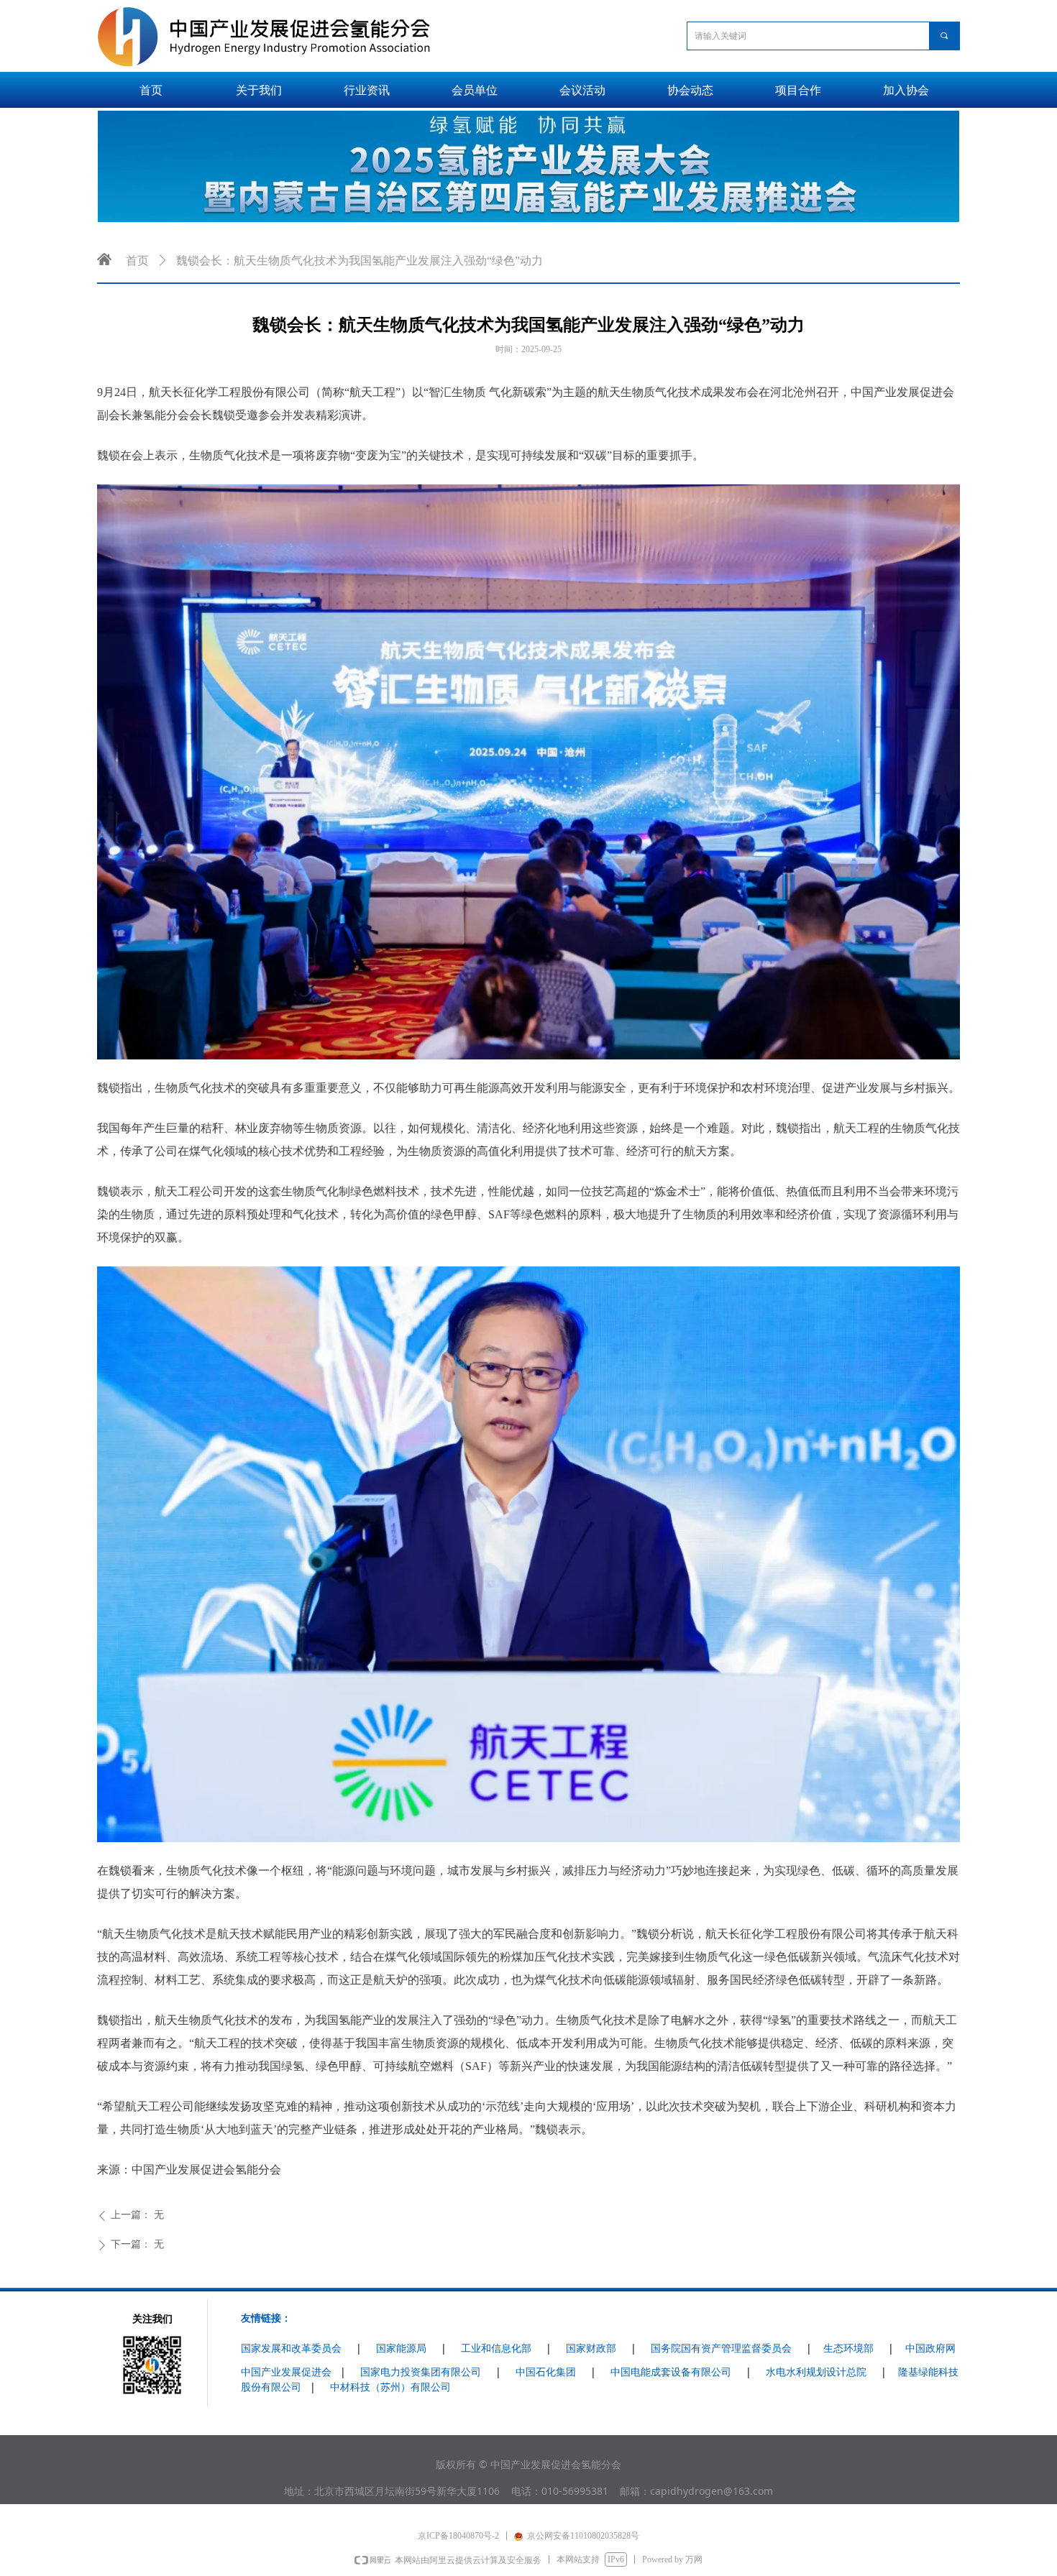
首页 (137, 261)
